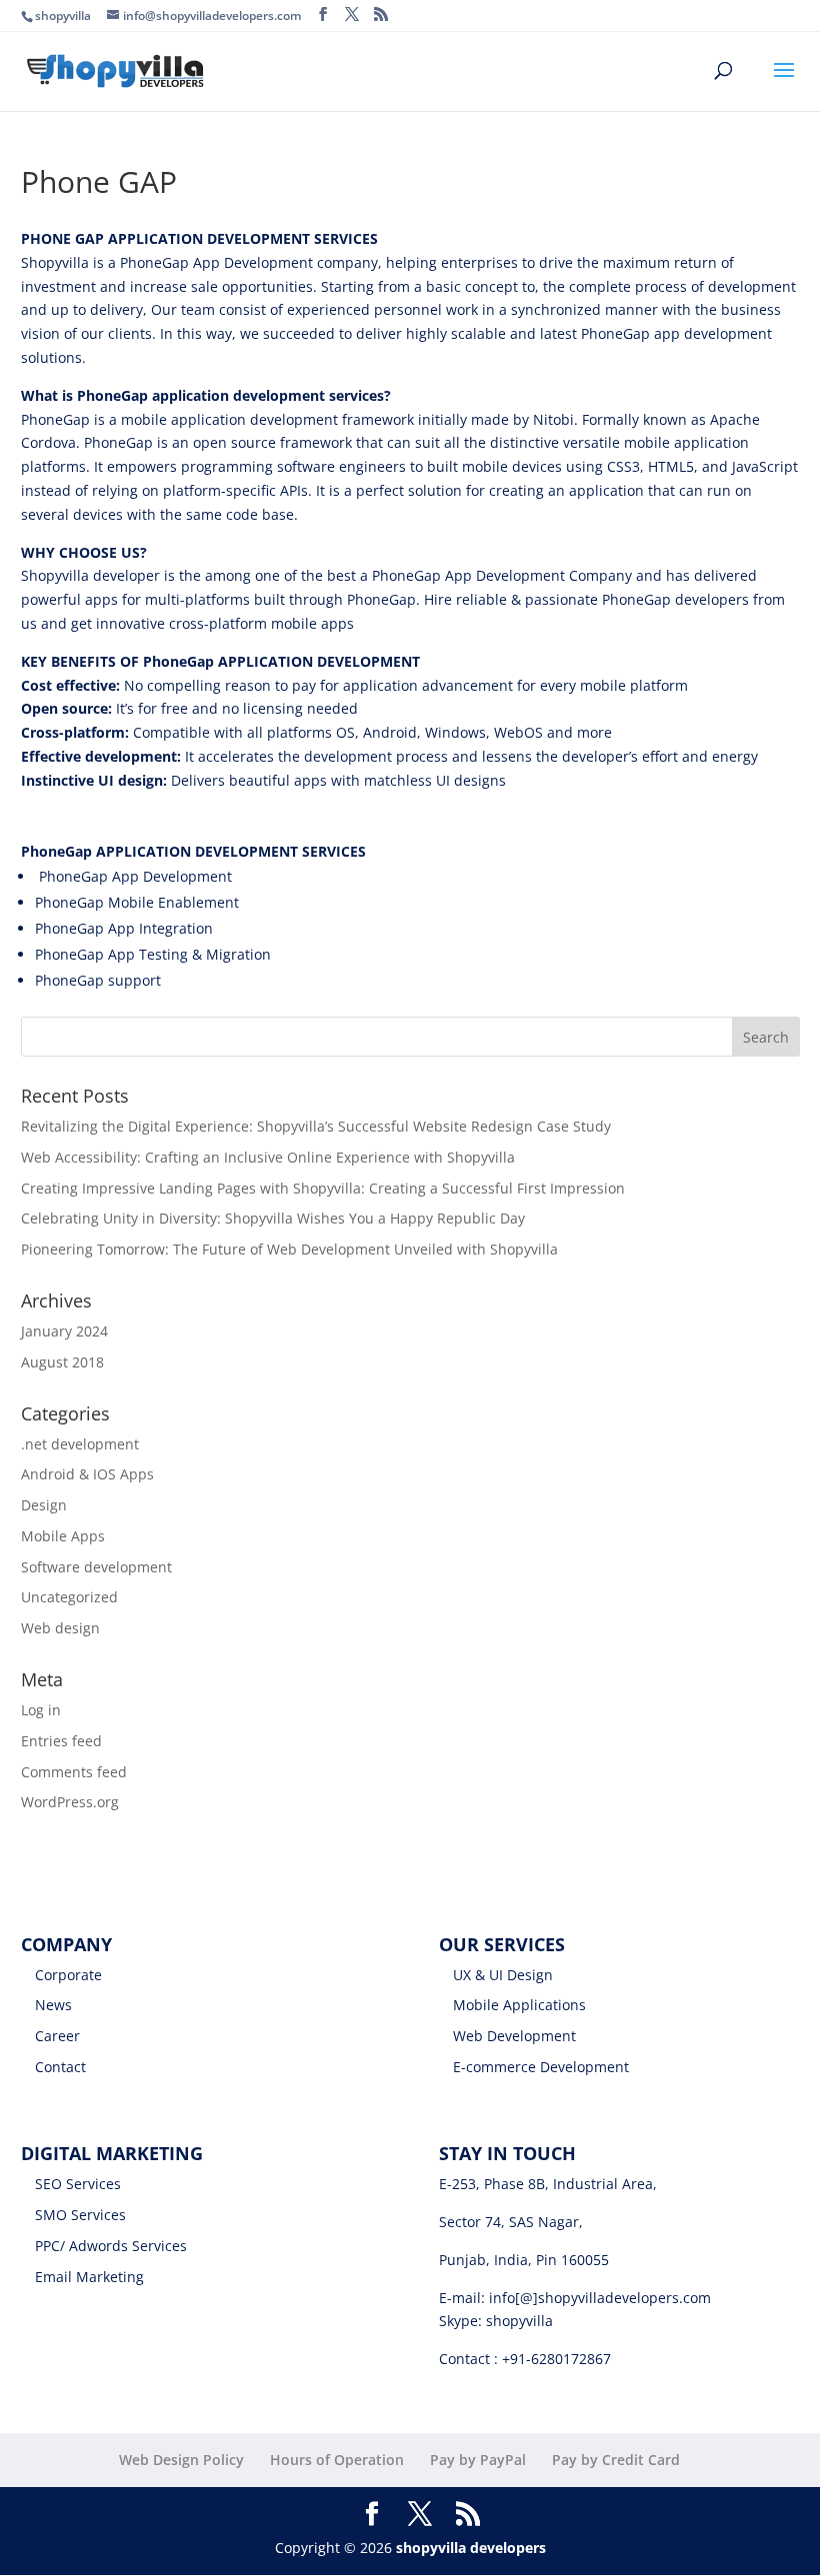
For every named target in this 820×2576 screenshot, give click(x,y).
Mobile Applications (519, 2005)
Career (57, 2036)
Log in (41, 1710)
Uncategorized (69, 1597)
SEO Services (78, 2184)
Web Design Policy (181, 2460)
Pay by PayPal (478, 2460)
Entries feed (61, 1741)
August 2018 (62, 1362)
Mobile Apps (63, 1536)
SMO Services (80, 2215)
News (53, 2005)
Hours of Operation (337, 2460)
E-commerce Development (541, 2067)
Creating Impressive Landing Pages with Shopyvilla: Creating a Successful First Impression (323, 1188)
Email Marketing (89, 2277)
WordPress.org (70, 1802)
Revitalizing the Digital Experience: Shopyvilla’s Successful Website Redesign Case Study (316, 1126)
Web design (60, 1628)
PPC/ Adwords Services (111, 2246)
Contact (60, 2067)
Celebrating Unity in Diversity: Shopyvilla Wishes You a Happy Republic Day (273, 1218)
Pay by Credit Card (616, 2460)
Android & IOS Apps (87, 1474)
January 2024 (64, 1331)
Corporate (68, 1975)
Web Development (514, 2036)
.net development (80, 1444)
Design (44, 1505)
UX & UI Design (503, 1975)
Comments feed (74, 1772)
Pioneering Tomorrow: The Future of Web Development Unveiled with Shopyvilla (289, 1249)
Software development (96, 1567)
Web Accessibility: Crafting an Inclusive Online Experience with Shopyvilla (268, 1157)
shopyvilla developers (471, 2548)
